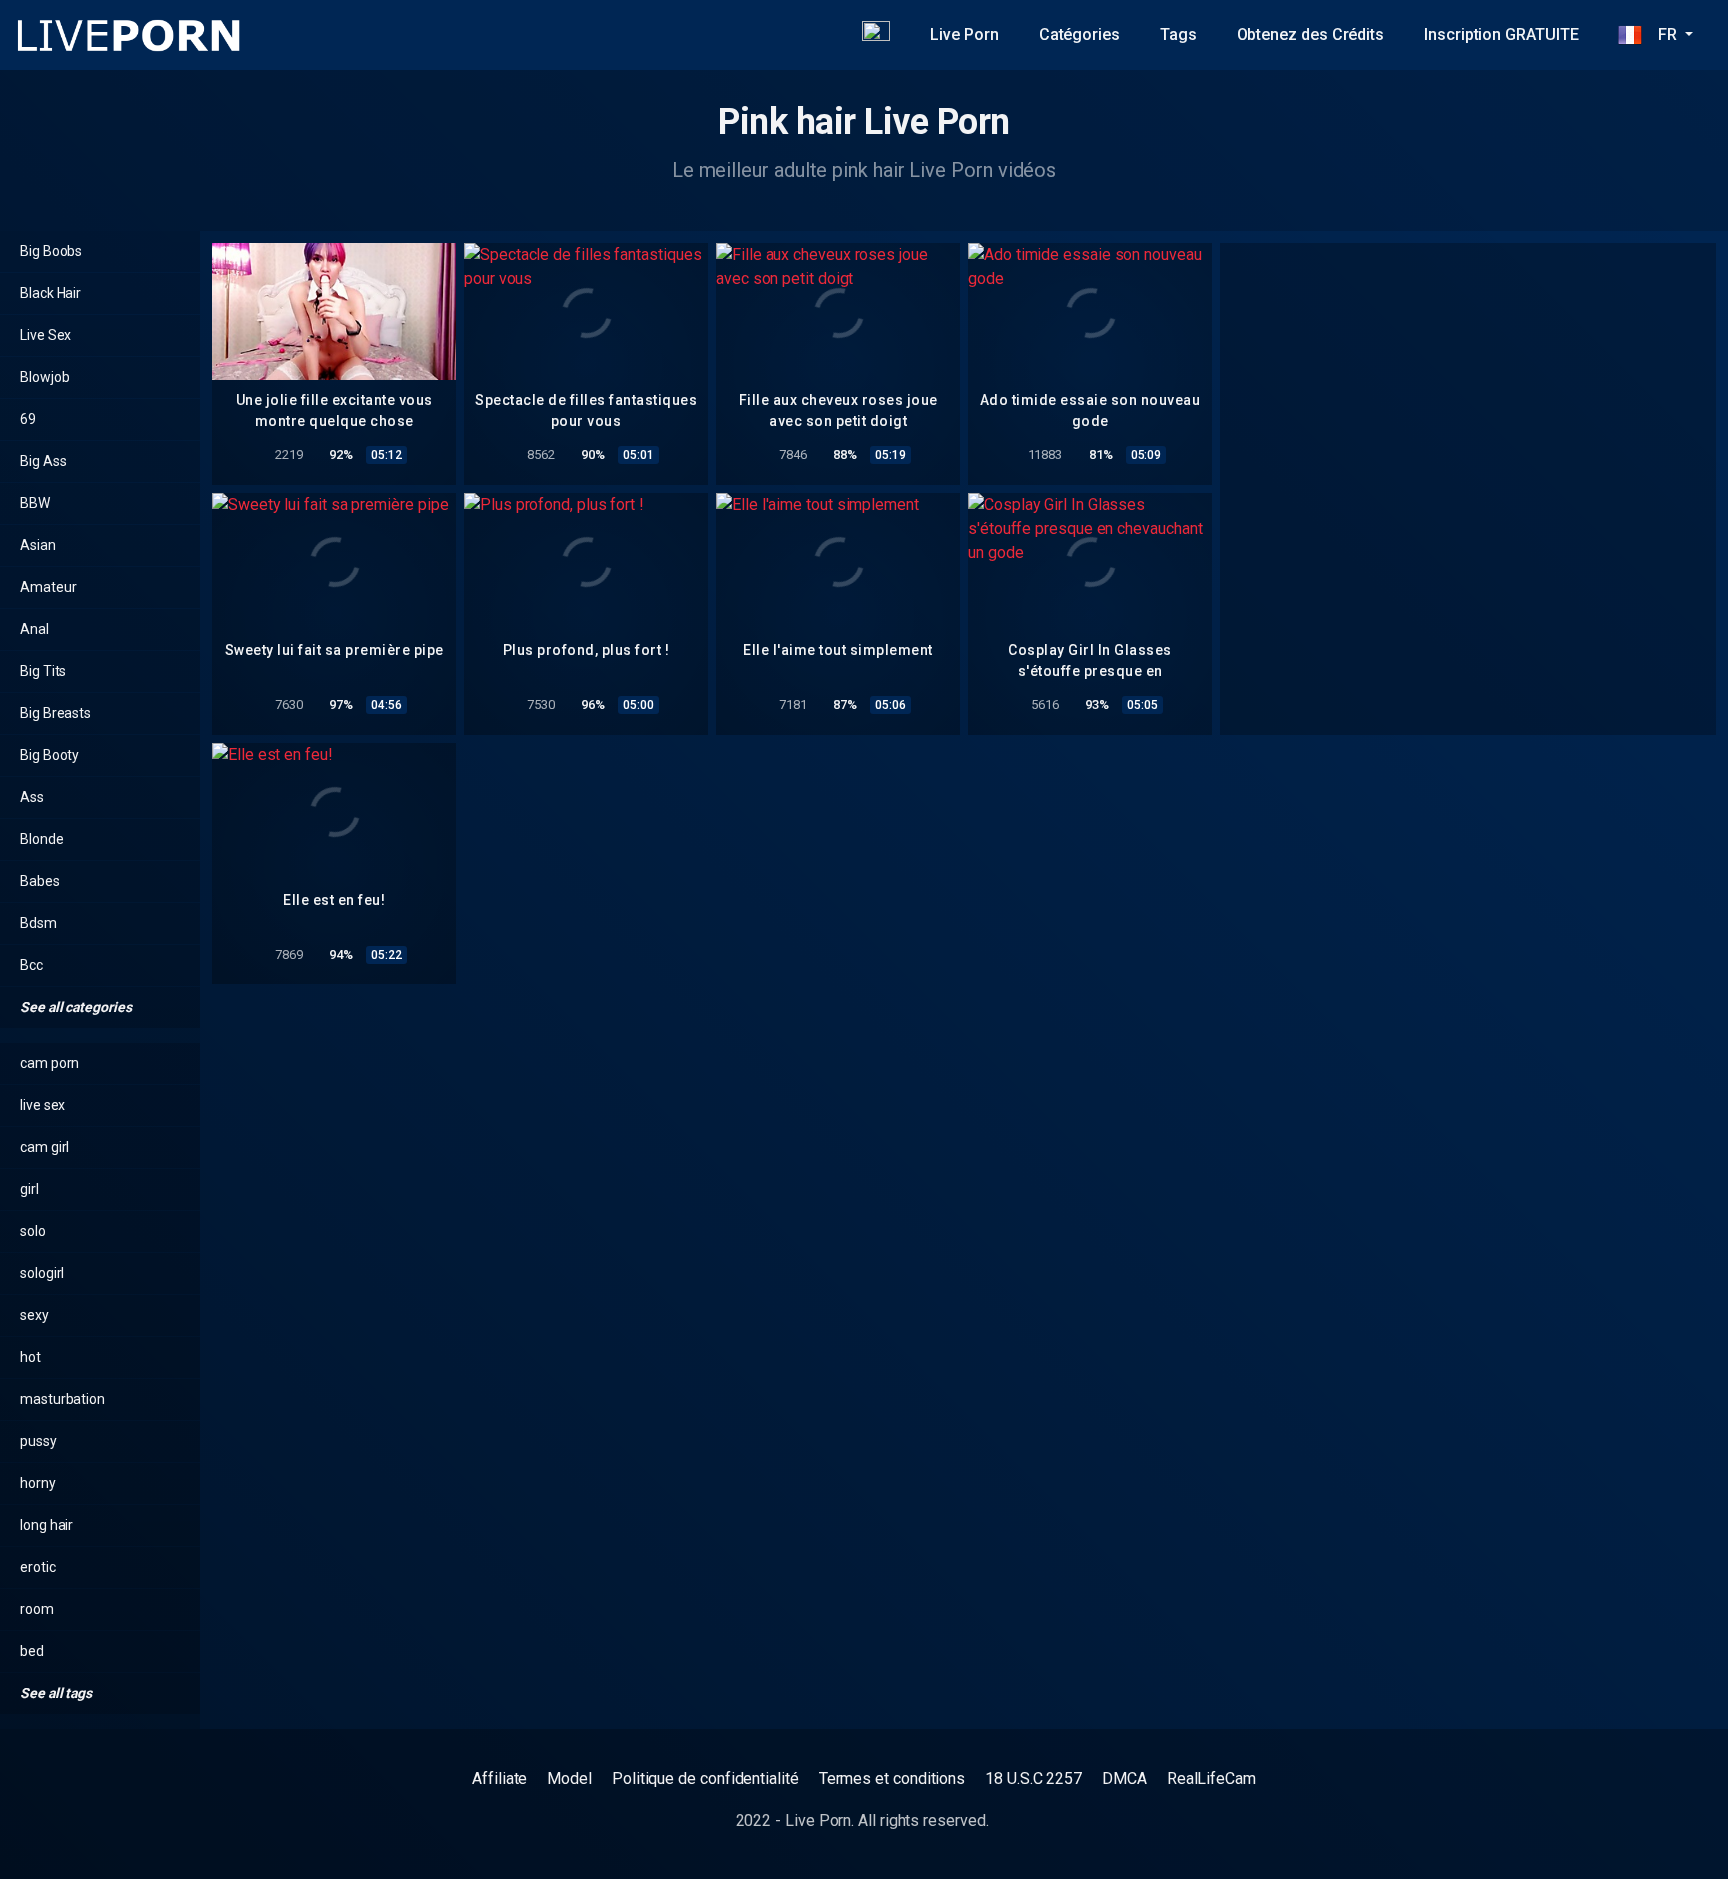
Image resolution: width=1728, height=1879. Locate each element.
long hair (46, 1525)
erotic (38, 1567)
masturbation (62, 1399)
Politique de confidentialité (705, 1778)
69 (28, 419)
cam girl (44, 1147)
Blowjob (44, 377)
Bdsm (38, 923)
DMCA (1124, 1778)
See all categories (77, 1007)
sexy (34, 1315)
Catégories (1079, 34)
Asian (38, 545)
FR (1661, 34)
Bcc (31, 965)
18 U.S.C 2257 (1033, 1778)
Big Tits (43, 671)
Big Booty (49, 755)
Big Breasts (55, 713)
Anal (34, 629)
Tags (1178, 34)
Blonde (42, 839)
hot (30, 1357)
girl (29, 1189)
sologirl (42, 1273)
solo (33, 1231)
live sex (42, 1105)
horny (38, 1483)
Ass (32, 797)
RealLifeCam (1211, 1778)
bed (32, 1651)
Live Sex (45, 335)
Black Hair (50, 293)
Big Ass (43, 461)
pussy (38, 1441)
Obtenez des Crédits (1310, 34)
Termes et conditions (892, 1778)
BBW (35, 503)
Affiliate (499, 1778)
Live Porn (964, 34)
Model (569, 1778)
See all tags (57, 1693)
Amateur (48, 587)
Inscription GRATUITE (1501, 34)
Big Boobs (51, 251)
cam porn (49, 1063)
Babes (40, 881)
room (37, 1609)
